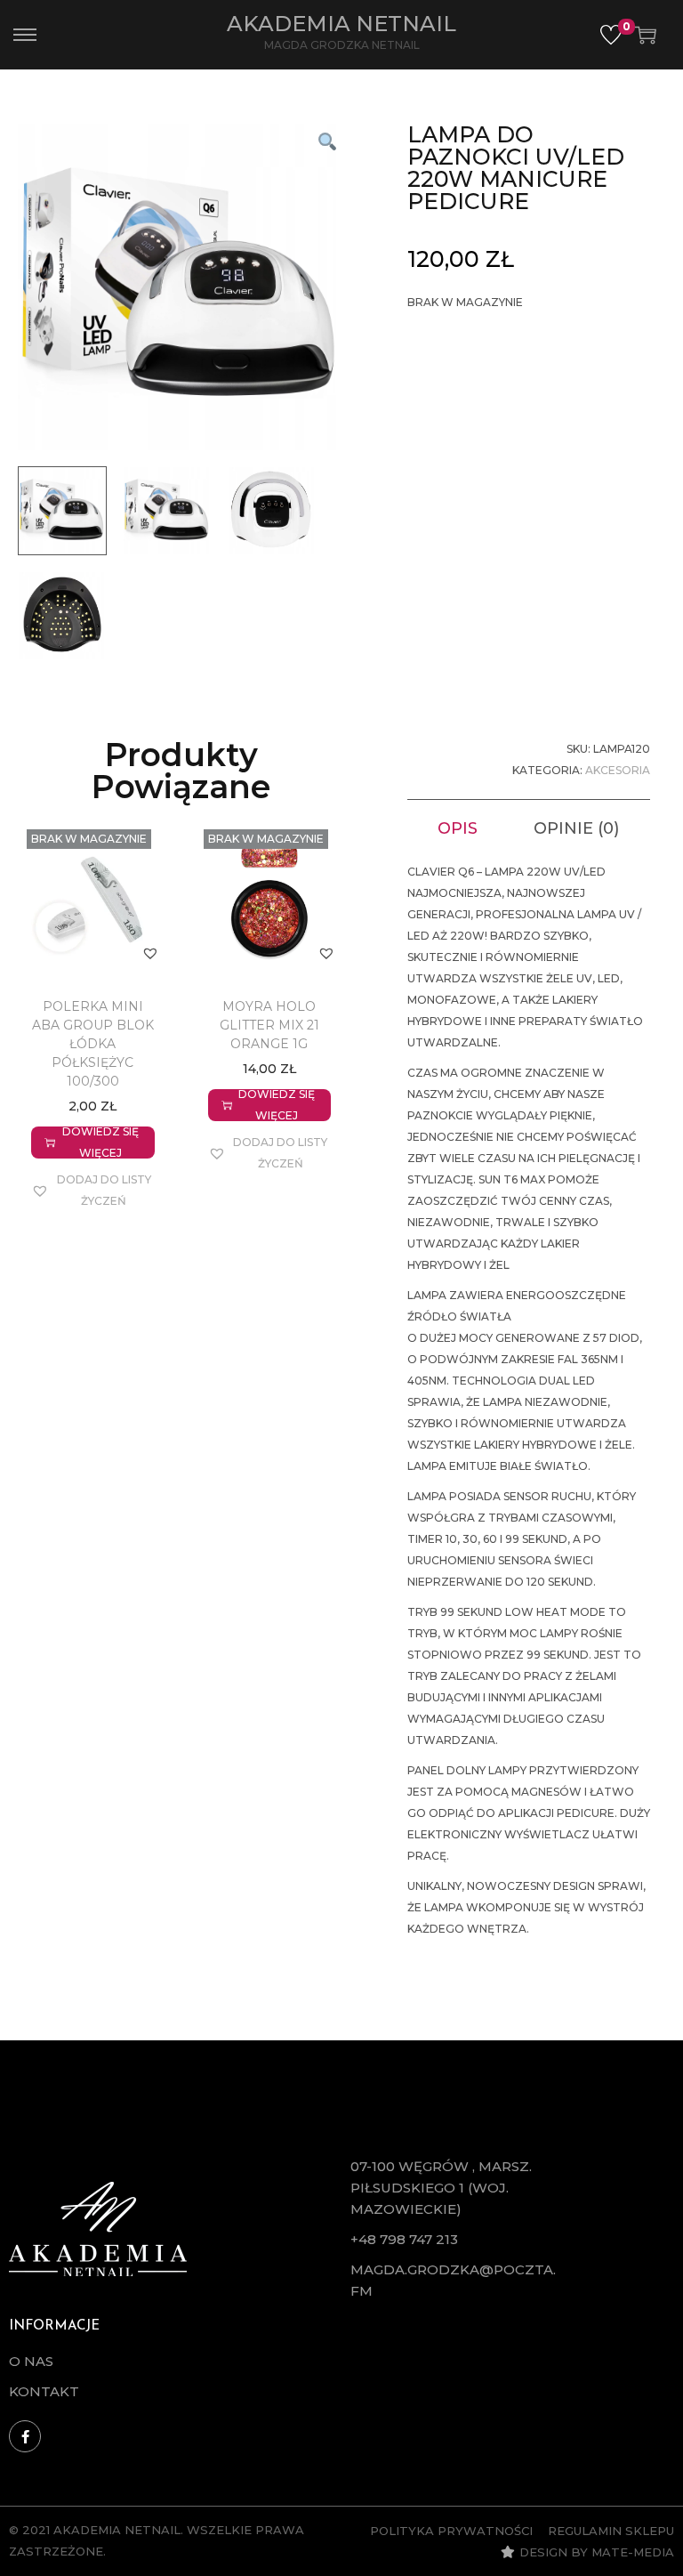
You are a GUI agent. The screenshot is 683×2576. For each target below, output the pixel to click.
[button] (326, 141)
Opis (458, 828)
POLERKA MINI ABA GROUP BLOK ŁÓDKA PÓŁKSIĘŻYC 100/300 (93, 1044)
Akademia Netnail (341, 24)
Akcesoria (618, 770)
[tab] (458, 828)
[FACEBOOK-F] (25, 2436)
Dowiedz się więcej (100, 1143)
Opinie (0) (576, 828)
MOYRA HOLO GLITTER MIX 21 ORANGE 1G (269, 1025)
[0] (611, 35)
